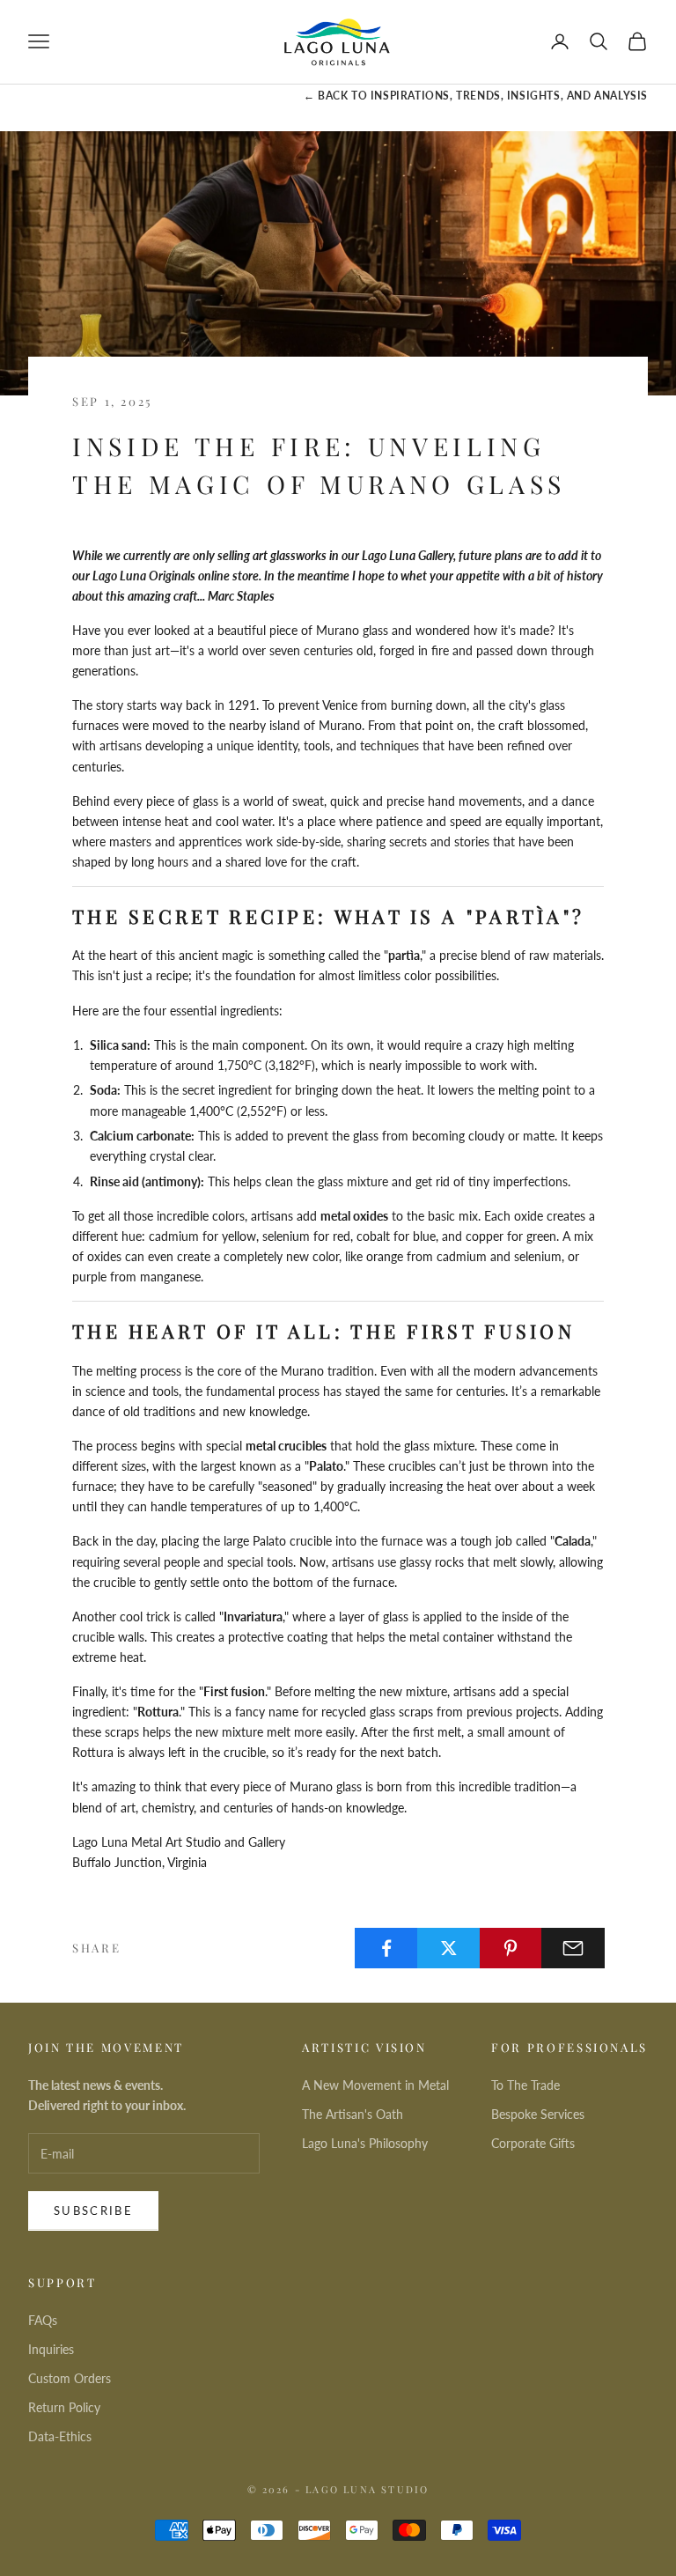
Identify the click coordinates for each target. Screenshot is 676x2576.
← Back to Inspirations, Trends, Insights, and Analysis (476, 96)
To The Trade (525, 2085)
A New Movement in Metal (375, 2085)
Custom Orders (70, 2378)
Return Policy (64, 2407)
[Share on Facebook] (386, 1948)
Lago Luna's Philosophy (365, 2143)
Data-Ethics (60, 2436)
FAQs (43, 2320)
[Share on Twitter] (449, 1948)
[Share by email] (573, 1948)
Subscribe (93, 2211)
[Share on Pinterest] (511, 1948)
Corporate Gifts (533, 2143)
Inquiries (51, 2349)
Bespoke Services (538, 2114)
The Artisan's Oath (353, 2114)
